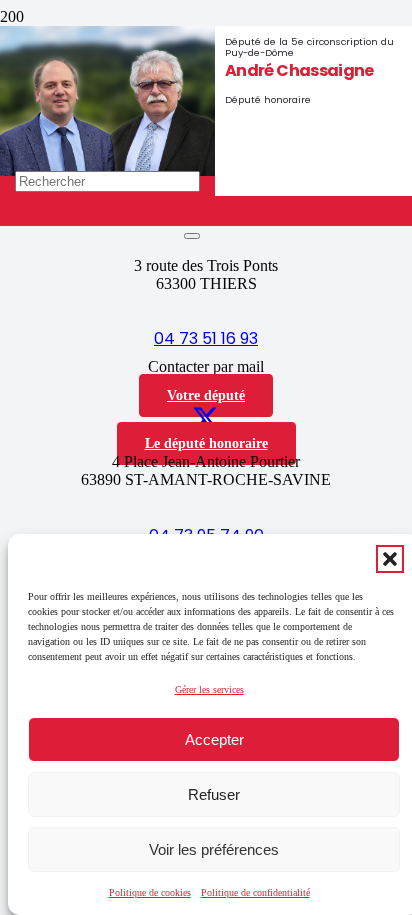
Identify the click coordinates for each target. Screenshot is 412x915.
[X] (205, 420)
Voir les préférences (214, 849)
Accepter (214, 739)
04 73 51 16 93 (206, 338)
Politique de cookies (150, 892)
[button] (390, 559)
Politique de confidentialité (255, 892)
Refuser (214, 794)
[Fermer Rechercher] (192, 236)
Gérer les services (209, 689)
